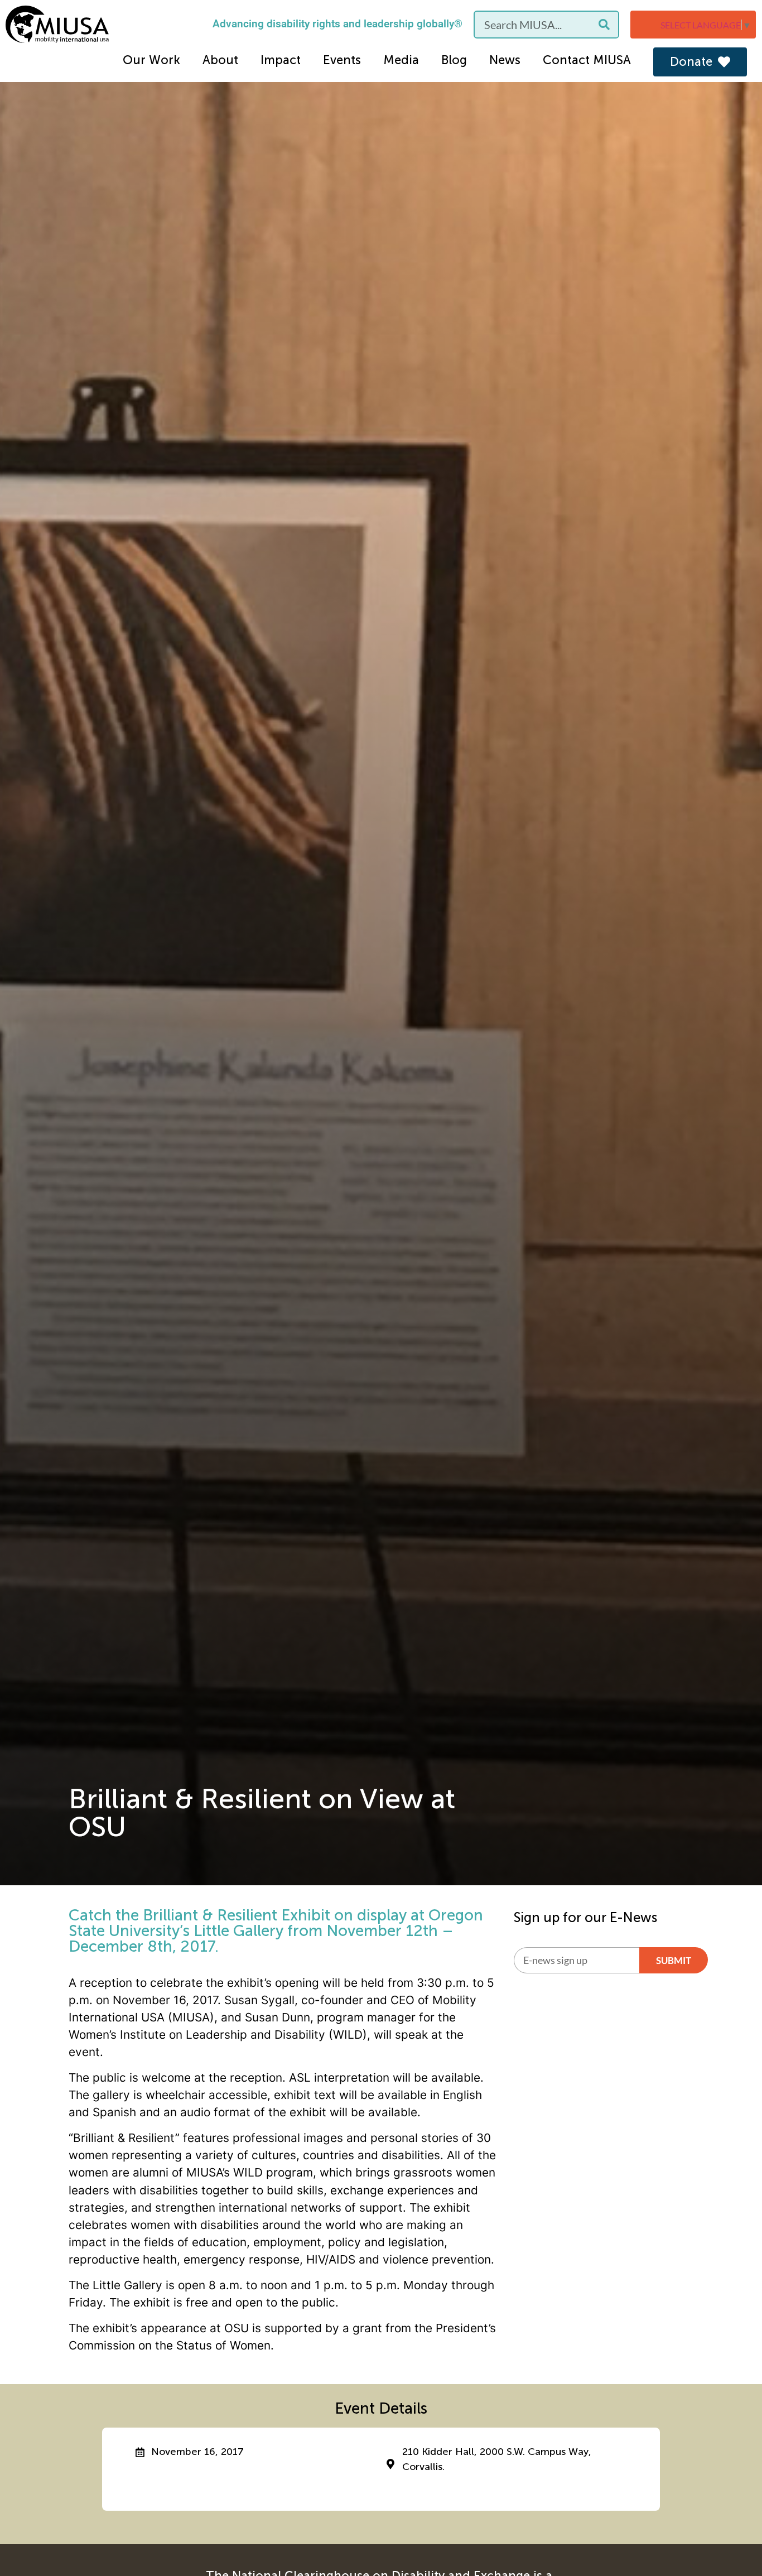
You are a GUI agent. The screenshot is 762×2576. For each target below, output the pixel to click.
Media (401, 60)
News (505, 60)
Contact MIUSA (587, 60)
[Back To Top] (731, 2540)
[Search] (604, 25)
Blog (454, 60)
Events (342, 60)
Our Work (151, 60)
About (220, 60)
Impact (281, 60)
